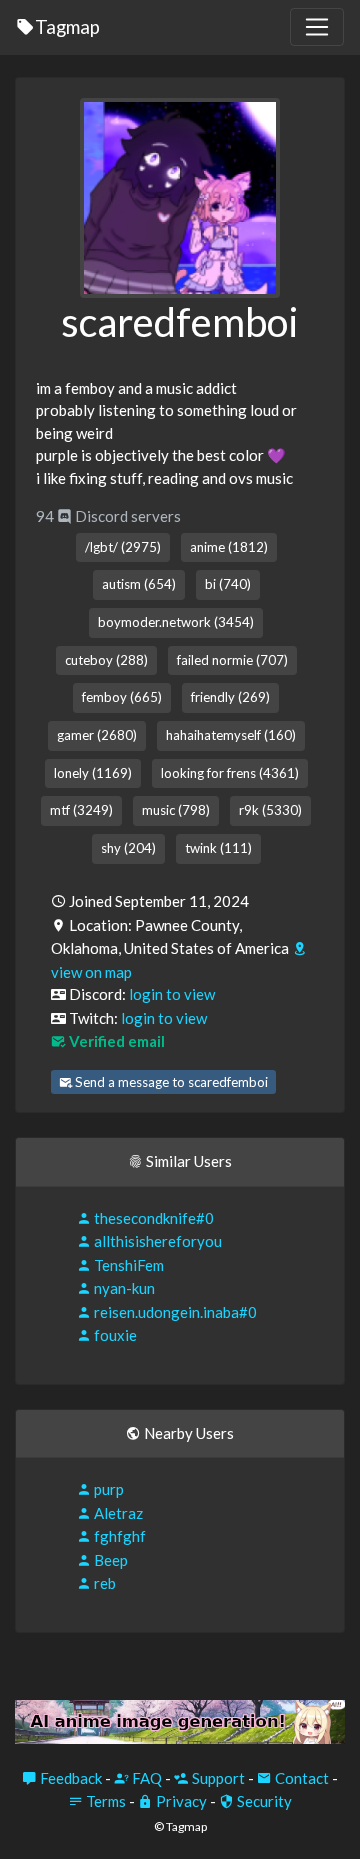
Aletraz (117, 1513)
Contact (300, 1778)
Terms (104, 1801)
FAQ (145, 1778)
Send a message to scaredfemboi (170, 1082)
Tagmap (67, 26)
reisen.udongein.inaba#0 (174, 1312)
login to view (172, 994)
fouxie (114, 1335)
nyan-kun (123, 1288)
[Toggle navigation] (317, 27)
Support (217, 1778)
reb (103, 1583)
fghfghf (118, 1536)
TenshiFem (127, 1265)
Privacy (180, 1801)
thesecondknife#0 (152, 1218)
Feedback (69, 1778)
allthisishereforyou (156, 1241)
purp (107, 1489)
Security (263, 1801)
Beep (109, 1560)
